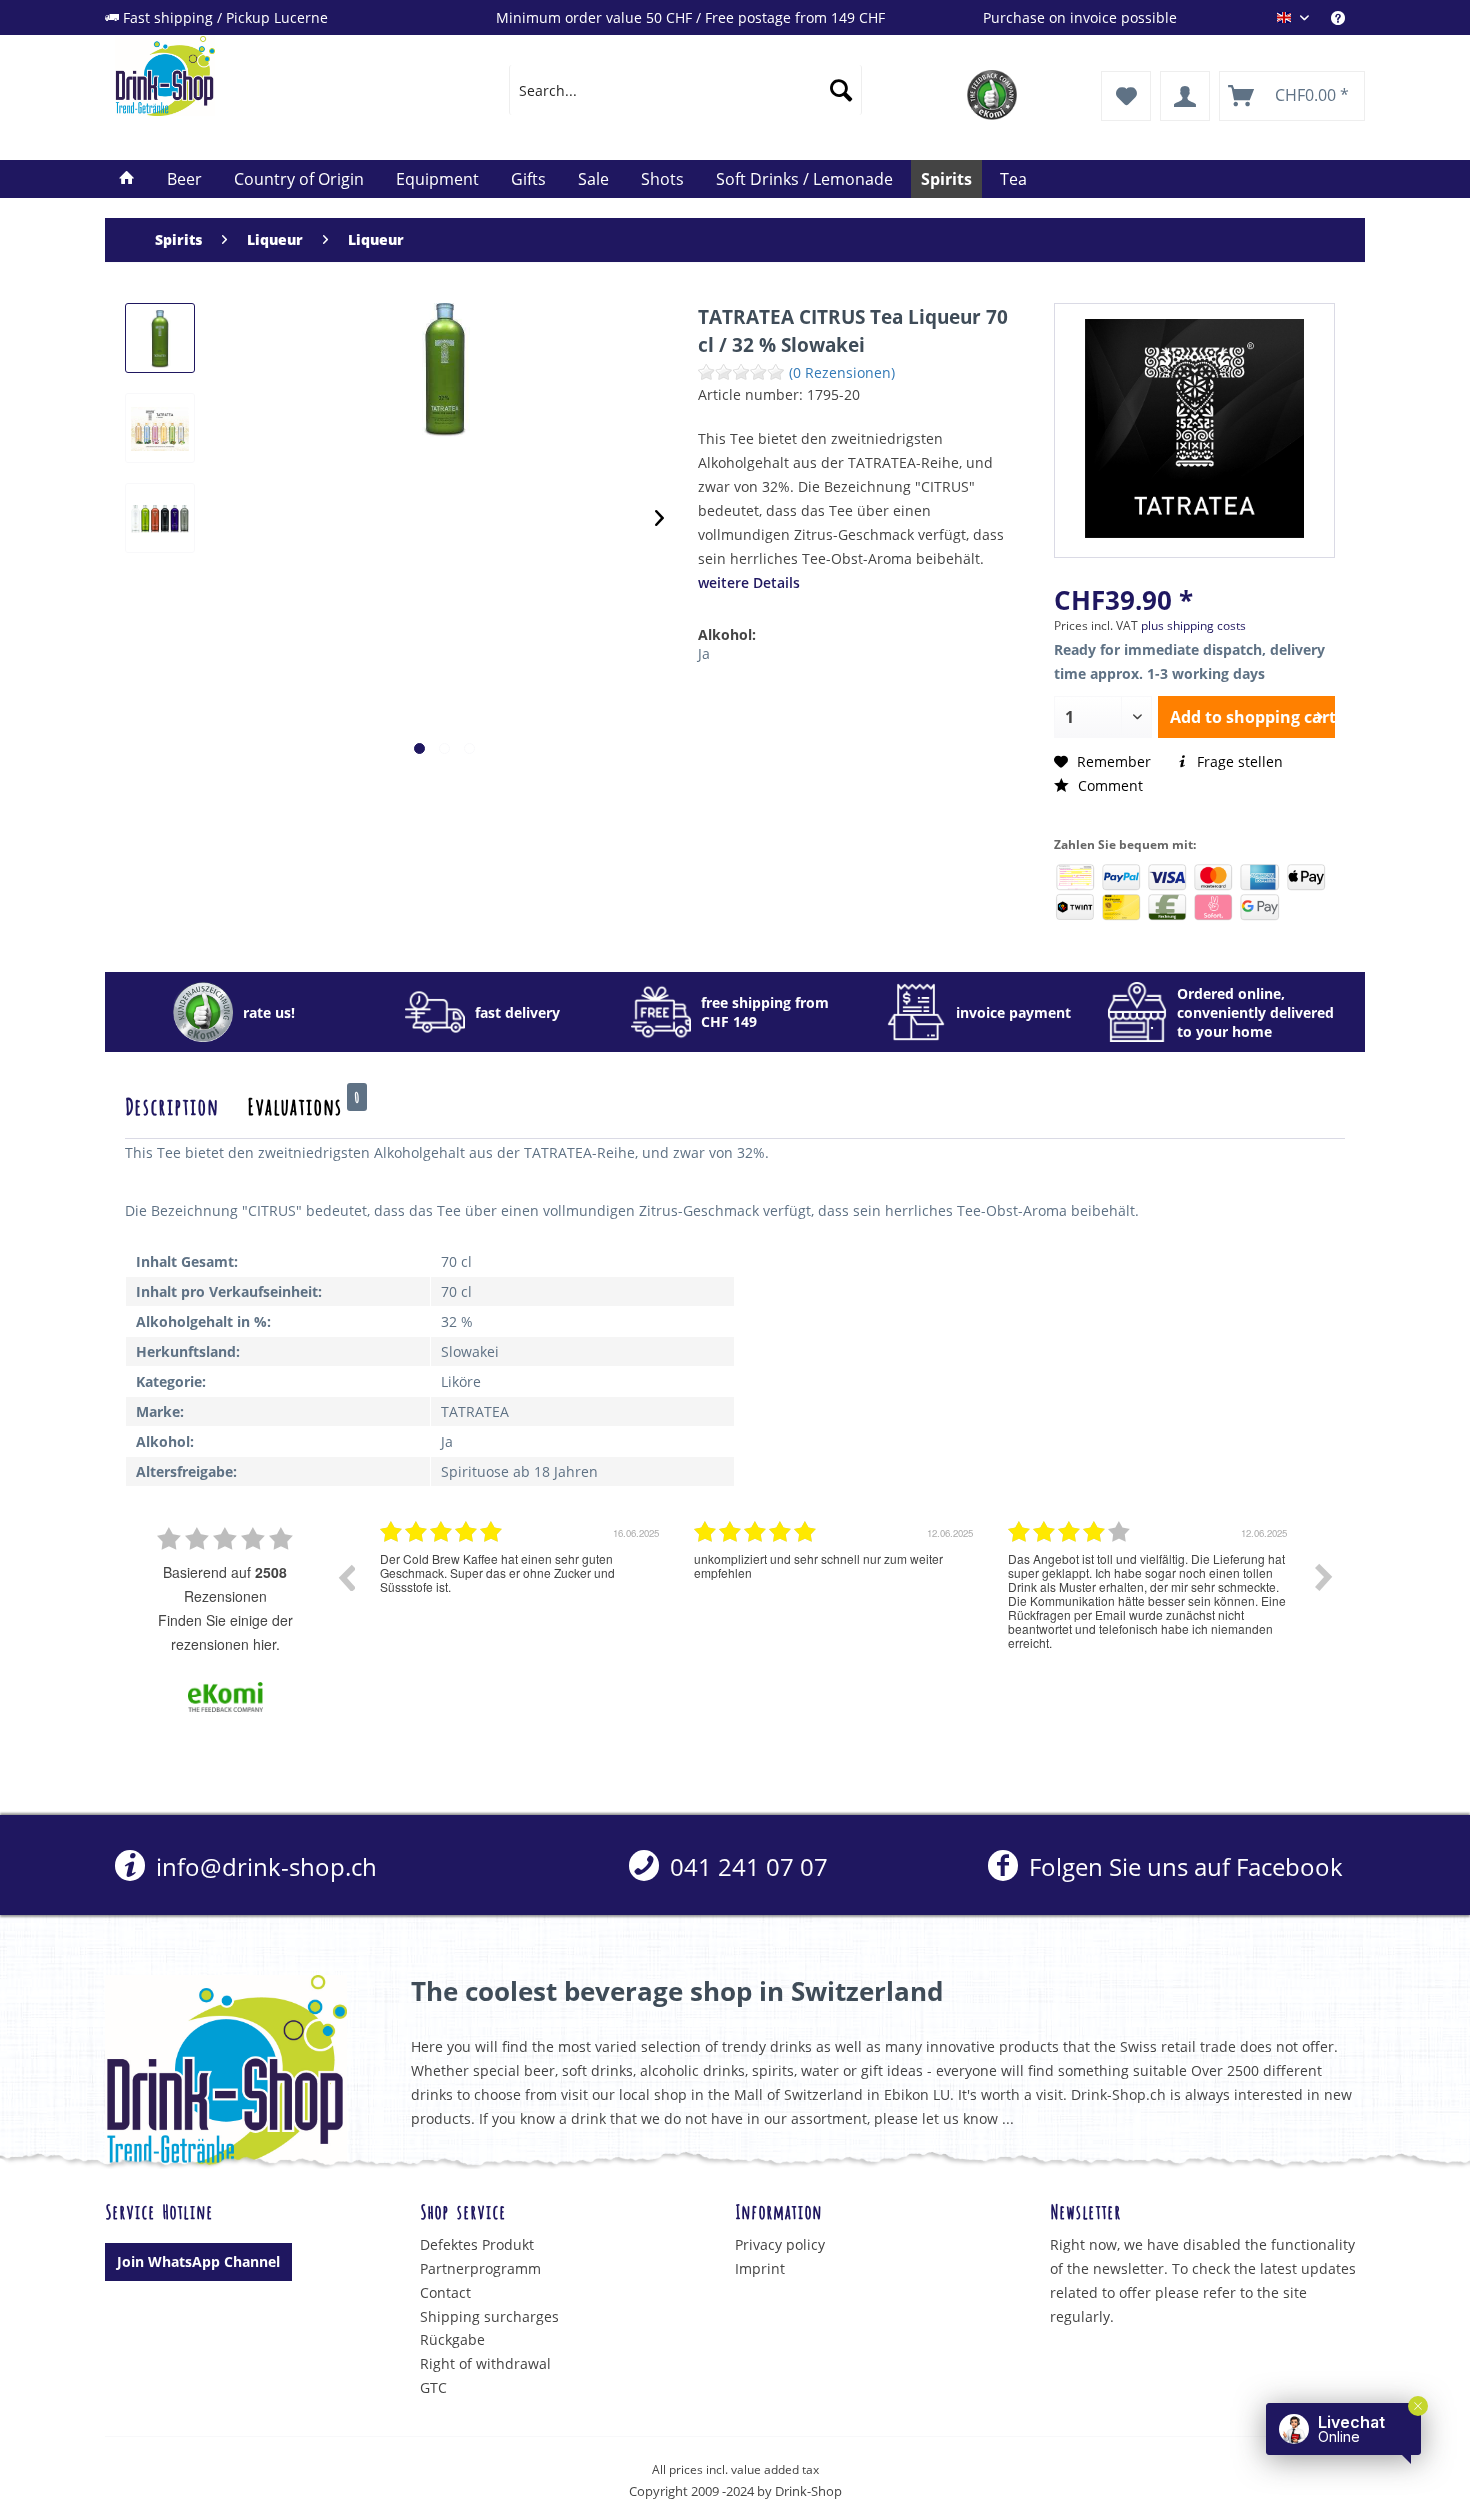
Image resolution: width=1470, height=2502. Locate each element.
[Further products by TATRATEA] (1194, 428)
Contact (445, 2292)
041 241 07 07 (746, 1866)
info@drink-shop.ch (263, 1866)
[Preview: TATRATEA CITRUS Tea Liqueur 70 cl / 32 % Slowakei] (160, 338)
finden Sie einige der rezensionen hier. (225, 1632)
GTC (433, 2387)
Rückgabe (452, 2339)
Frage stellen (1238, 761)
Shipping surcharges (489, 2316)
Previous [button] (346, 1577)
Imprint (760, 2268)
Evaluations (303, 1105)
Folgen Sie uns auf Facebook (1182, 1866)
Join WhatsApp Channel (198, 2261)
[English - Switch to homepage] (266, 76)
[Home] (127, 179)
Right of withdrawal (485, 2363)
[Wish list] (1126, 96)
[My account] (1185, 96)
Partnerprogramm (480, 2268)
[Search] (841, 90)
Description (171, 1105)
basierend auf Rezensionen (225, 1584)
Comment (1108, 785)
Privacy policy (780, 2244)
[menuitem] (1348, 17)
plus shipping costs (1193, 625)
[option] (522, 1592)
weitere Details (749, 582)
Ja (704, 653)
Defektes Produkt (477, 2244)
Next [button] (1324, 1577)
